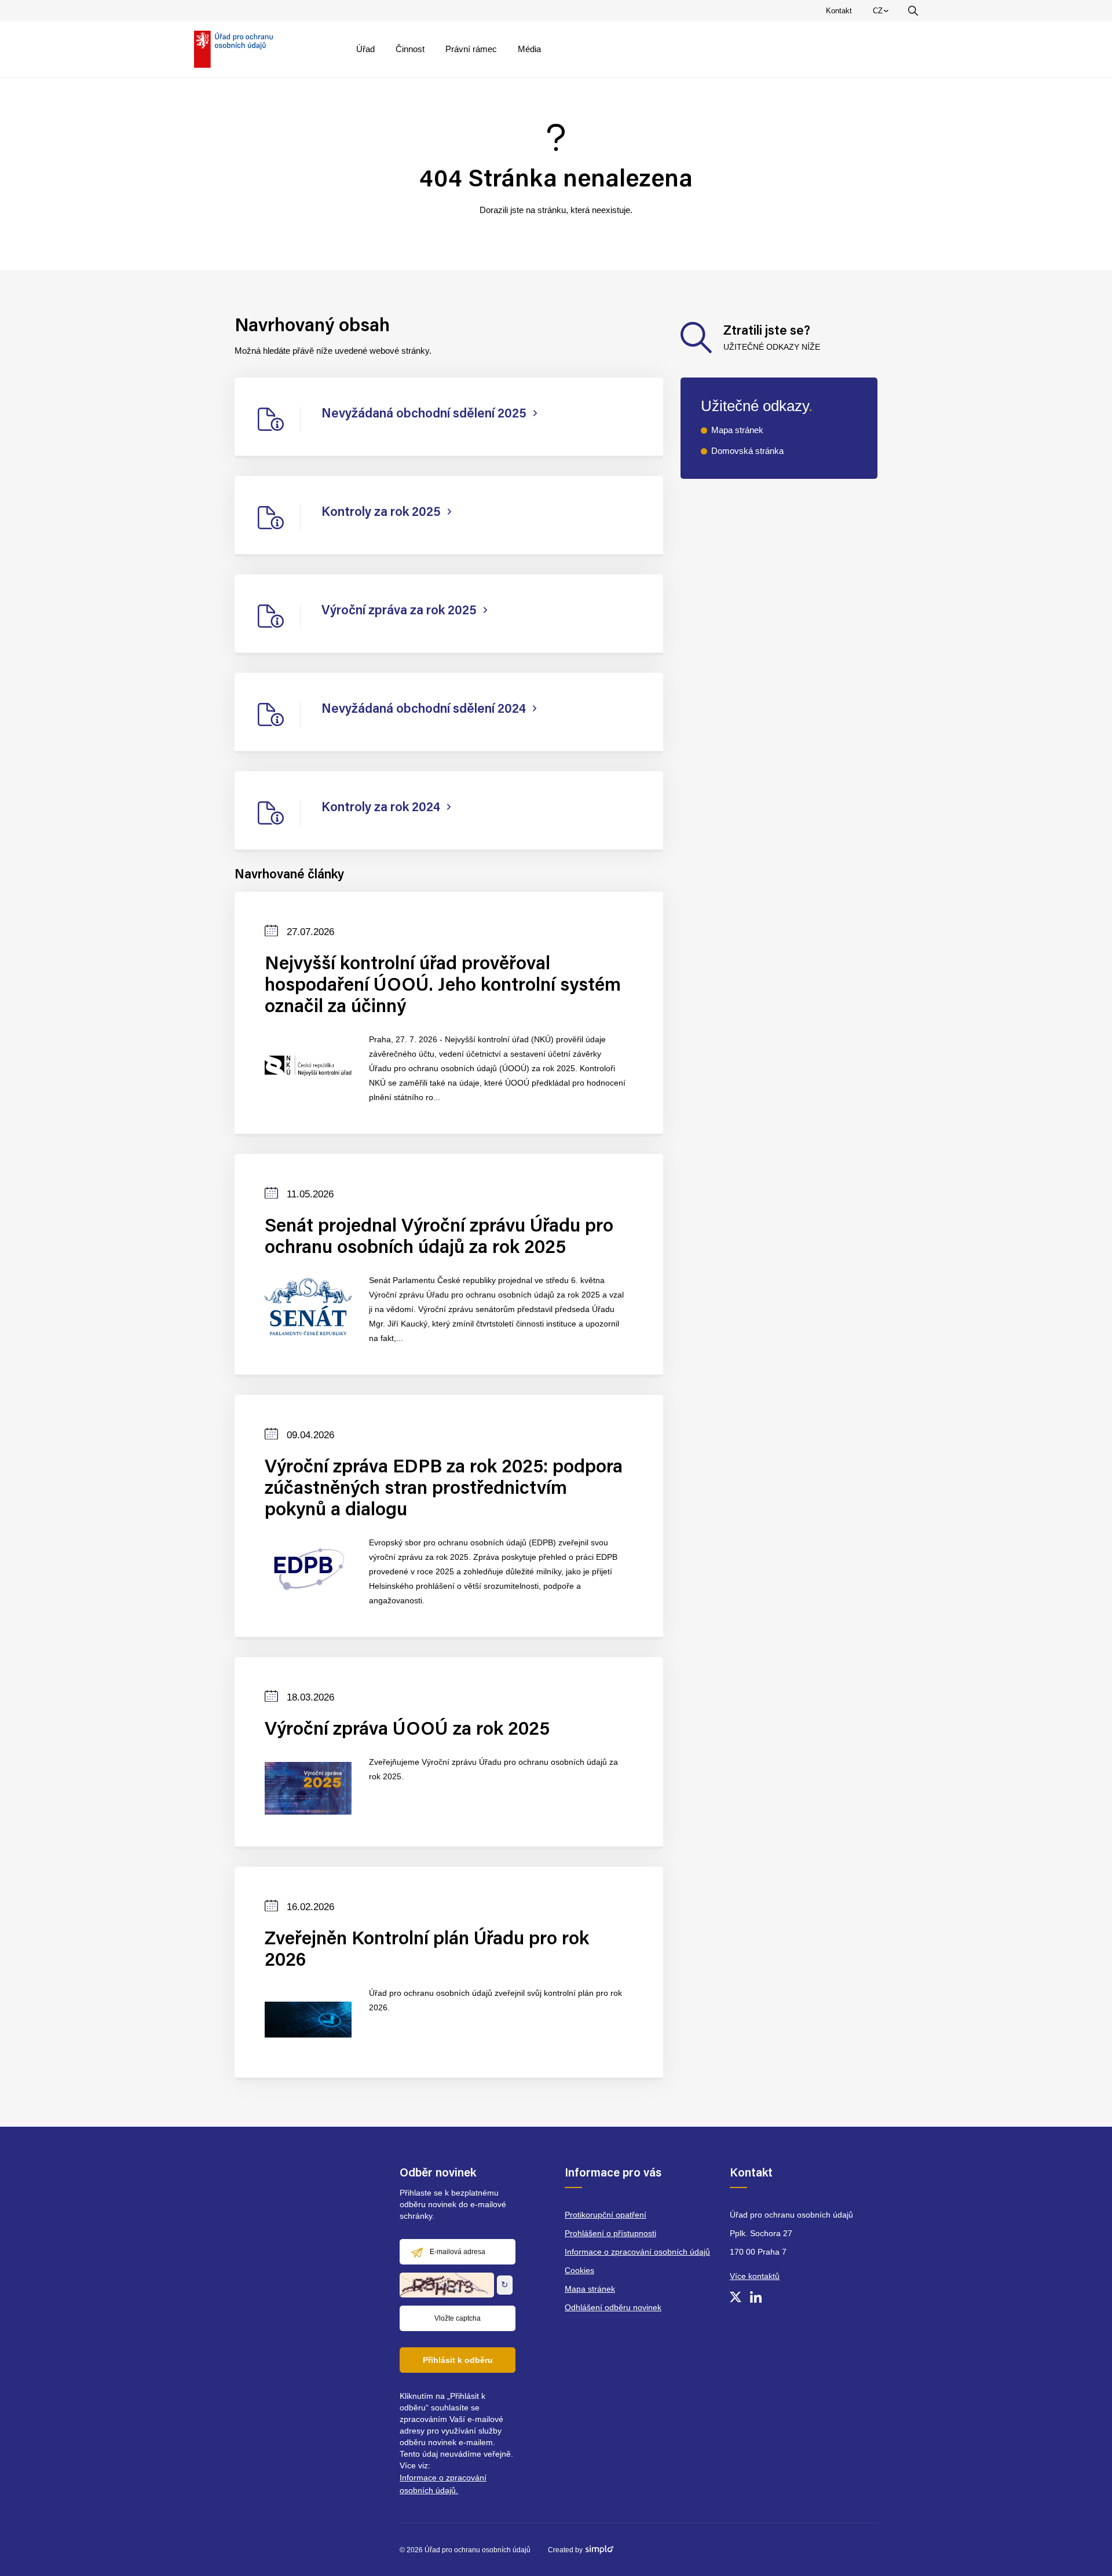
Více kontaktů (755, 2276)
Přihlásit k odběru (458, 2360)
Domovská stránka (747, 451)
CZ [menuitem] (883, 13)
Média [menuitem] (529, 49)
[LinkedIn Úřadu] (756, 2297)
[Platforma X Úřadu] (736, 2297)
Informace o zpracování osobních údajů (637, 2252)
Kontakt (839, 11)
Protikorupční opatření (606, 2215)
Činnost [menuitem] (410, 49)
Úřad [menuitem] (365, 49)
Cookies (579, 2270)
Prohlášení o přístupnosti (610, 2233)
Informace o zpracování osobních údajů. (443, 2484)
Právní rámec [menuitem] (471, 49)
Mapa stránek (737, 430)
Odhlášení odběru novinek (613, 2307)
